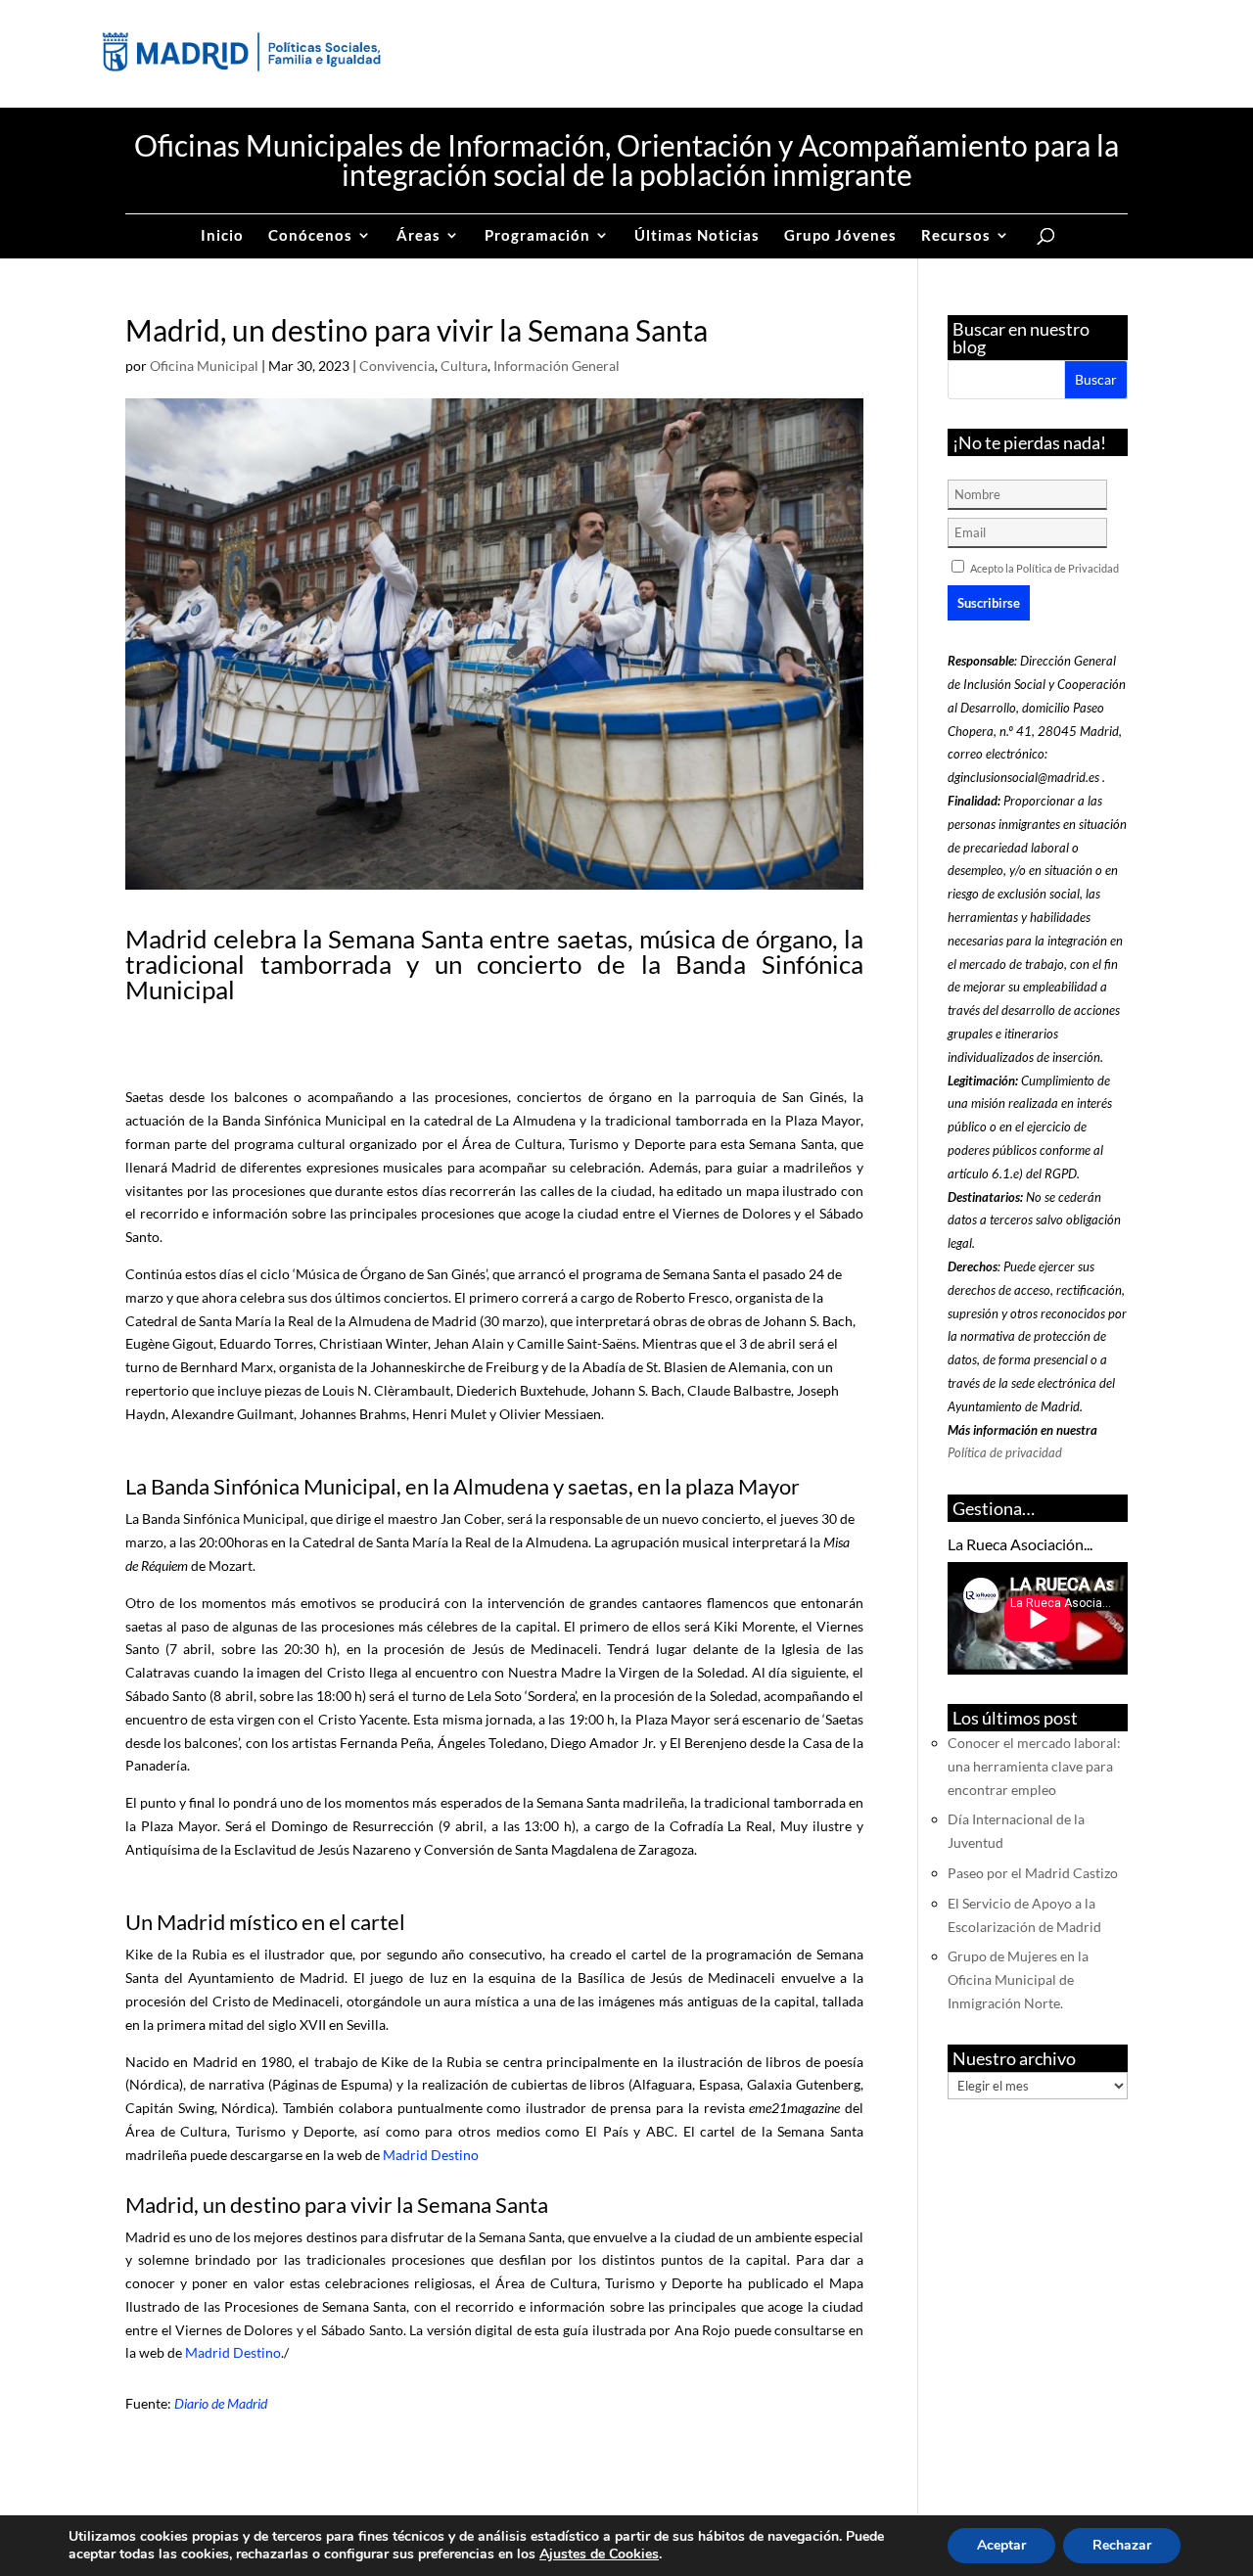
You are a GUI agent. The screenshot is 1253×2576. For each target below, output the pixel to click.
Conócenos (310, 236)
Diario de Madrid (221, 2403)
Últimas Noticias (697, 236)
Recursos (956, 236)
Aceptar (1001, 2545)
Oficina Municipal (204, 366)
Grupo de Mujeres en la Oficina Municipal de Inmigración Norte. (1018, 1979)
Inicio (222, 236)
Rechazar (1122, 2545)
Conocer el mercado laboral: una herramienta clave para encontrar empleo (1034, 1766)
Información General (557, 366)
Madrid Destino (431, 2155)
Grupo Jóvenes (840, 236)
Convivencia (397, 366)
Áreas (418, 236)
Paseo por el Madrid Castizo (1033, 1873)
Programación (537, 236)
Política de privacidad (1005, 1452)
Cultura (464, 366)
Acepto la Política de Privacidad (1044, 568)
